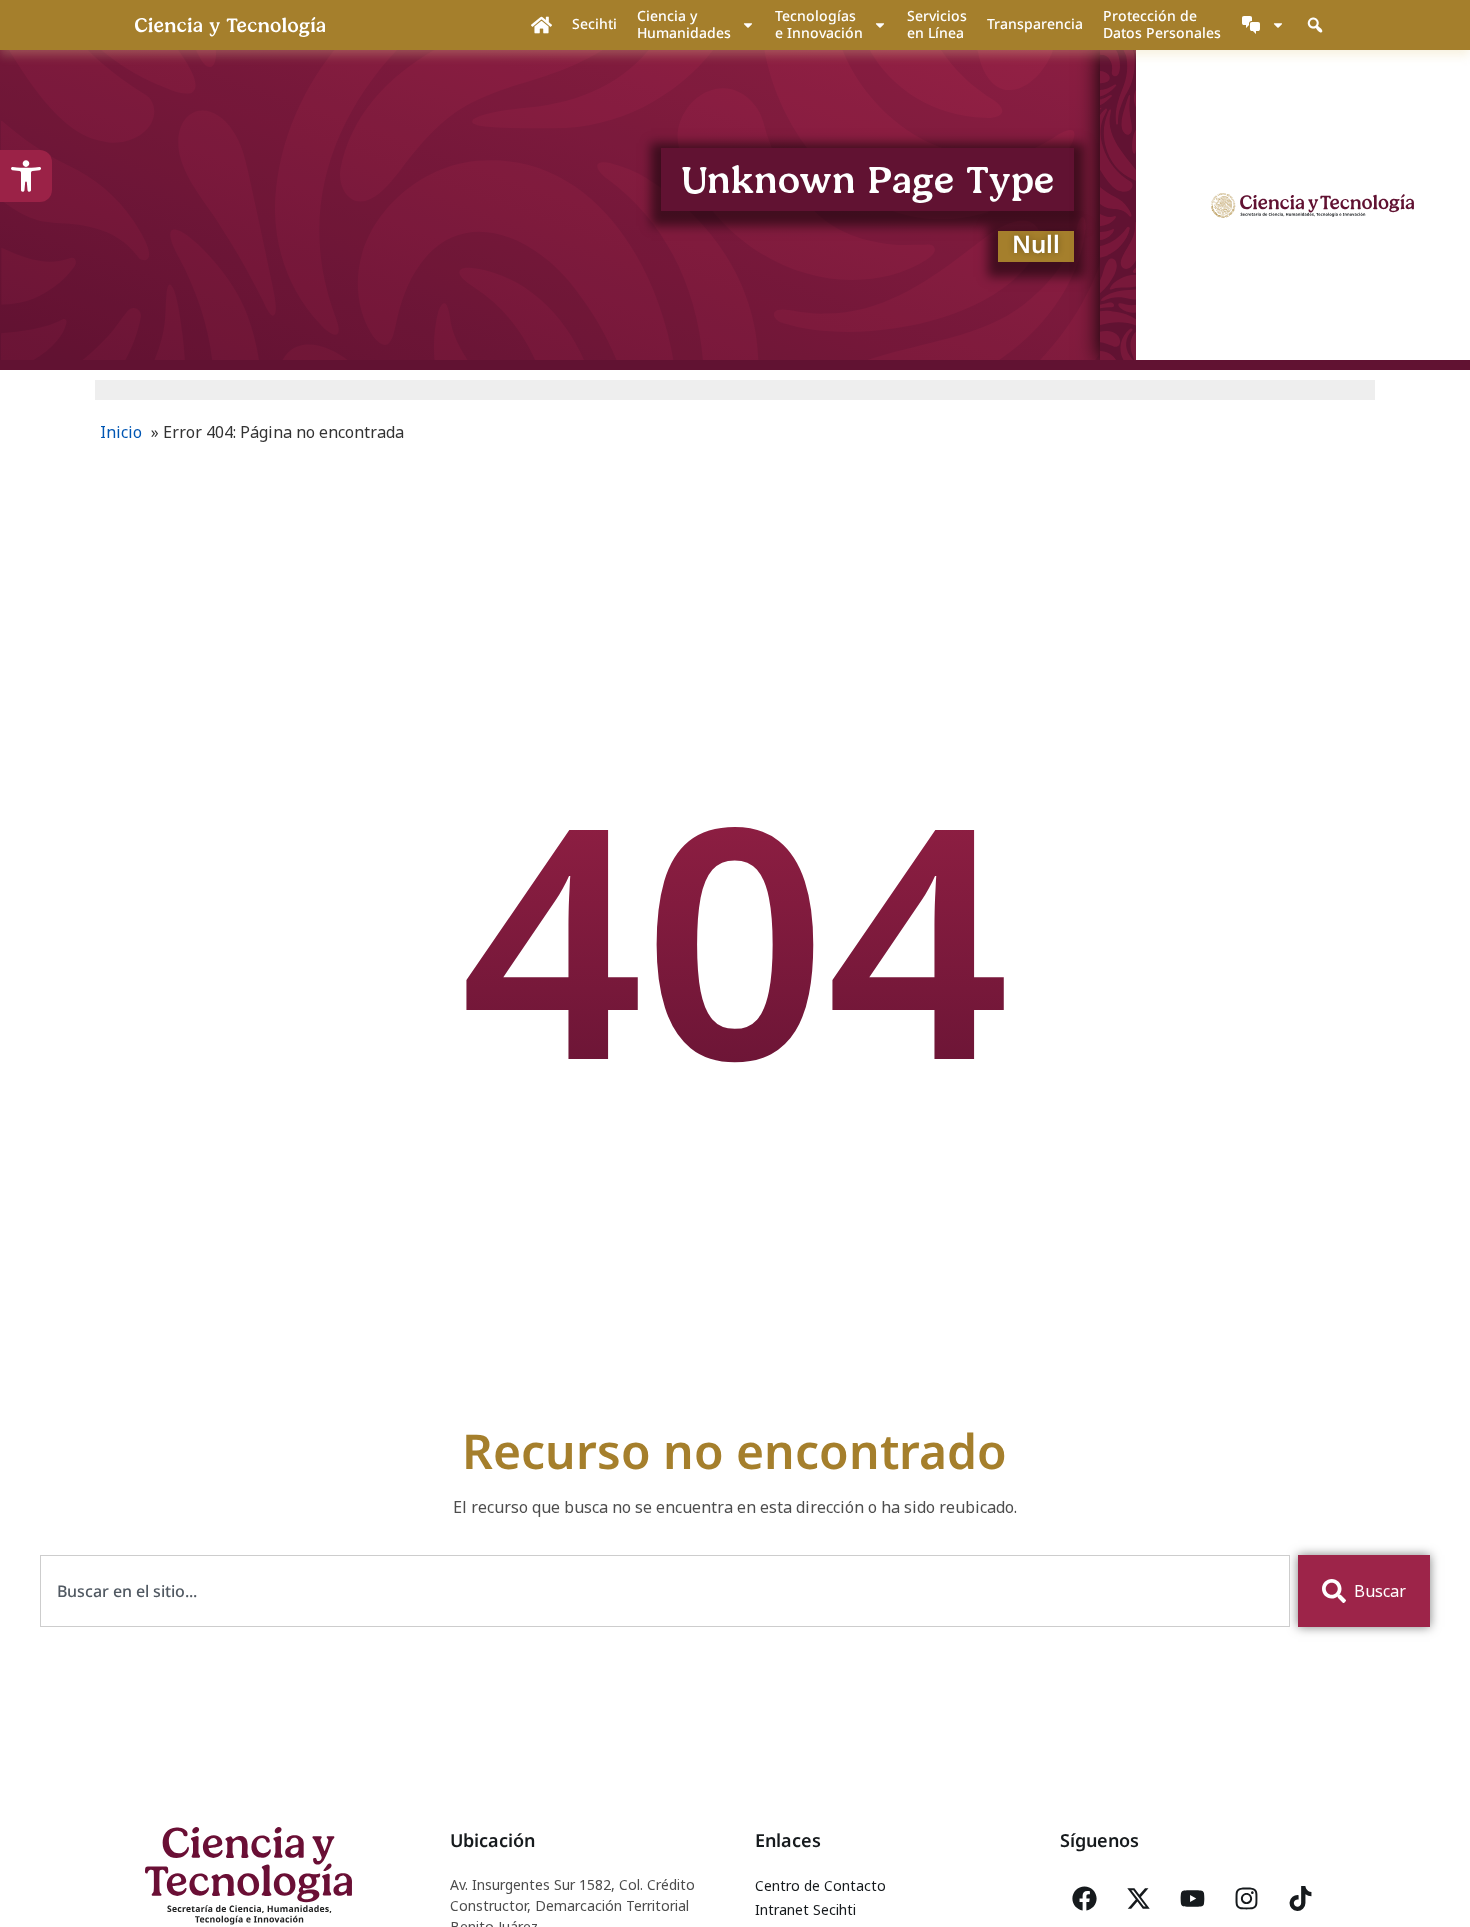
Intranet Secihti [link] (805, 1909)
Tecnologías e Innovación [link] (819, 24)
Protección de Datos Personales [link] (1162, 24)
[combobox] (665, 1591)
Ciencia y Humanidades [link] (684, 24)
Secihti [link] (594, 23)
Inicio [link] (121, 432)
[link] (26, 176)
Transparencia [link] (1035, 23)
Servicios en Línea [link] (937, 24)
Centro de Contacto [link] (820, 1885)
